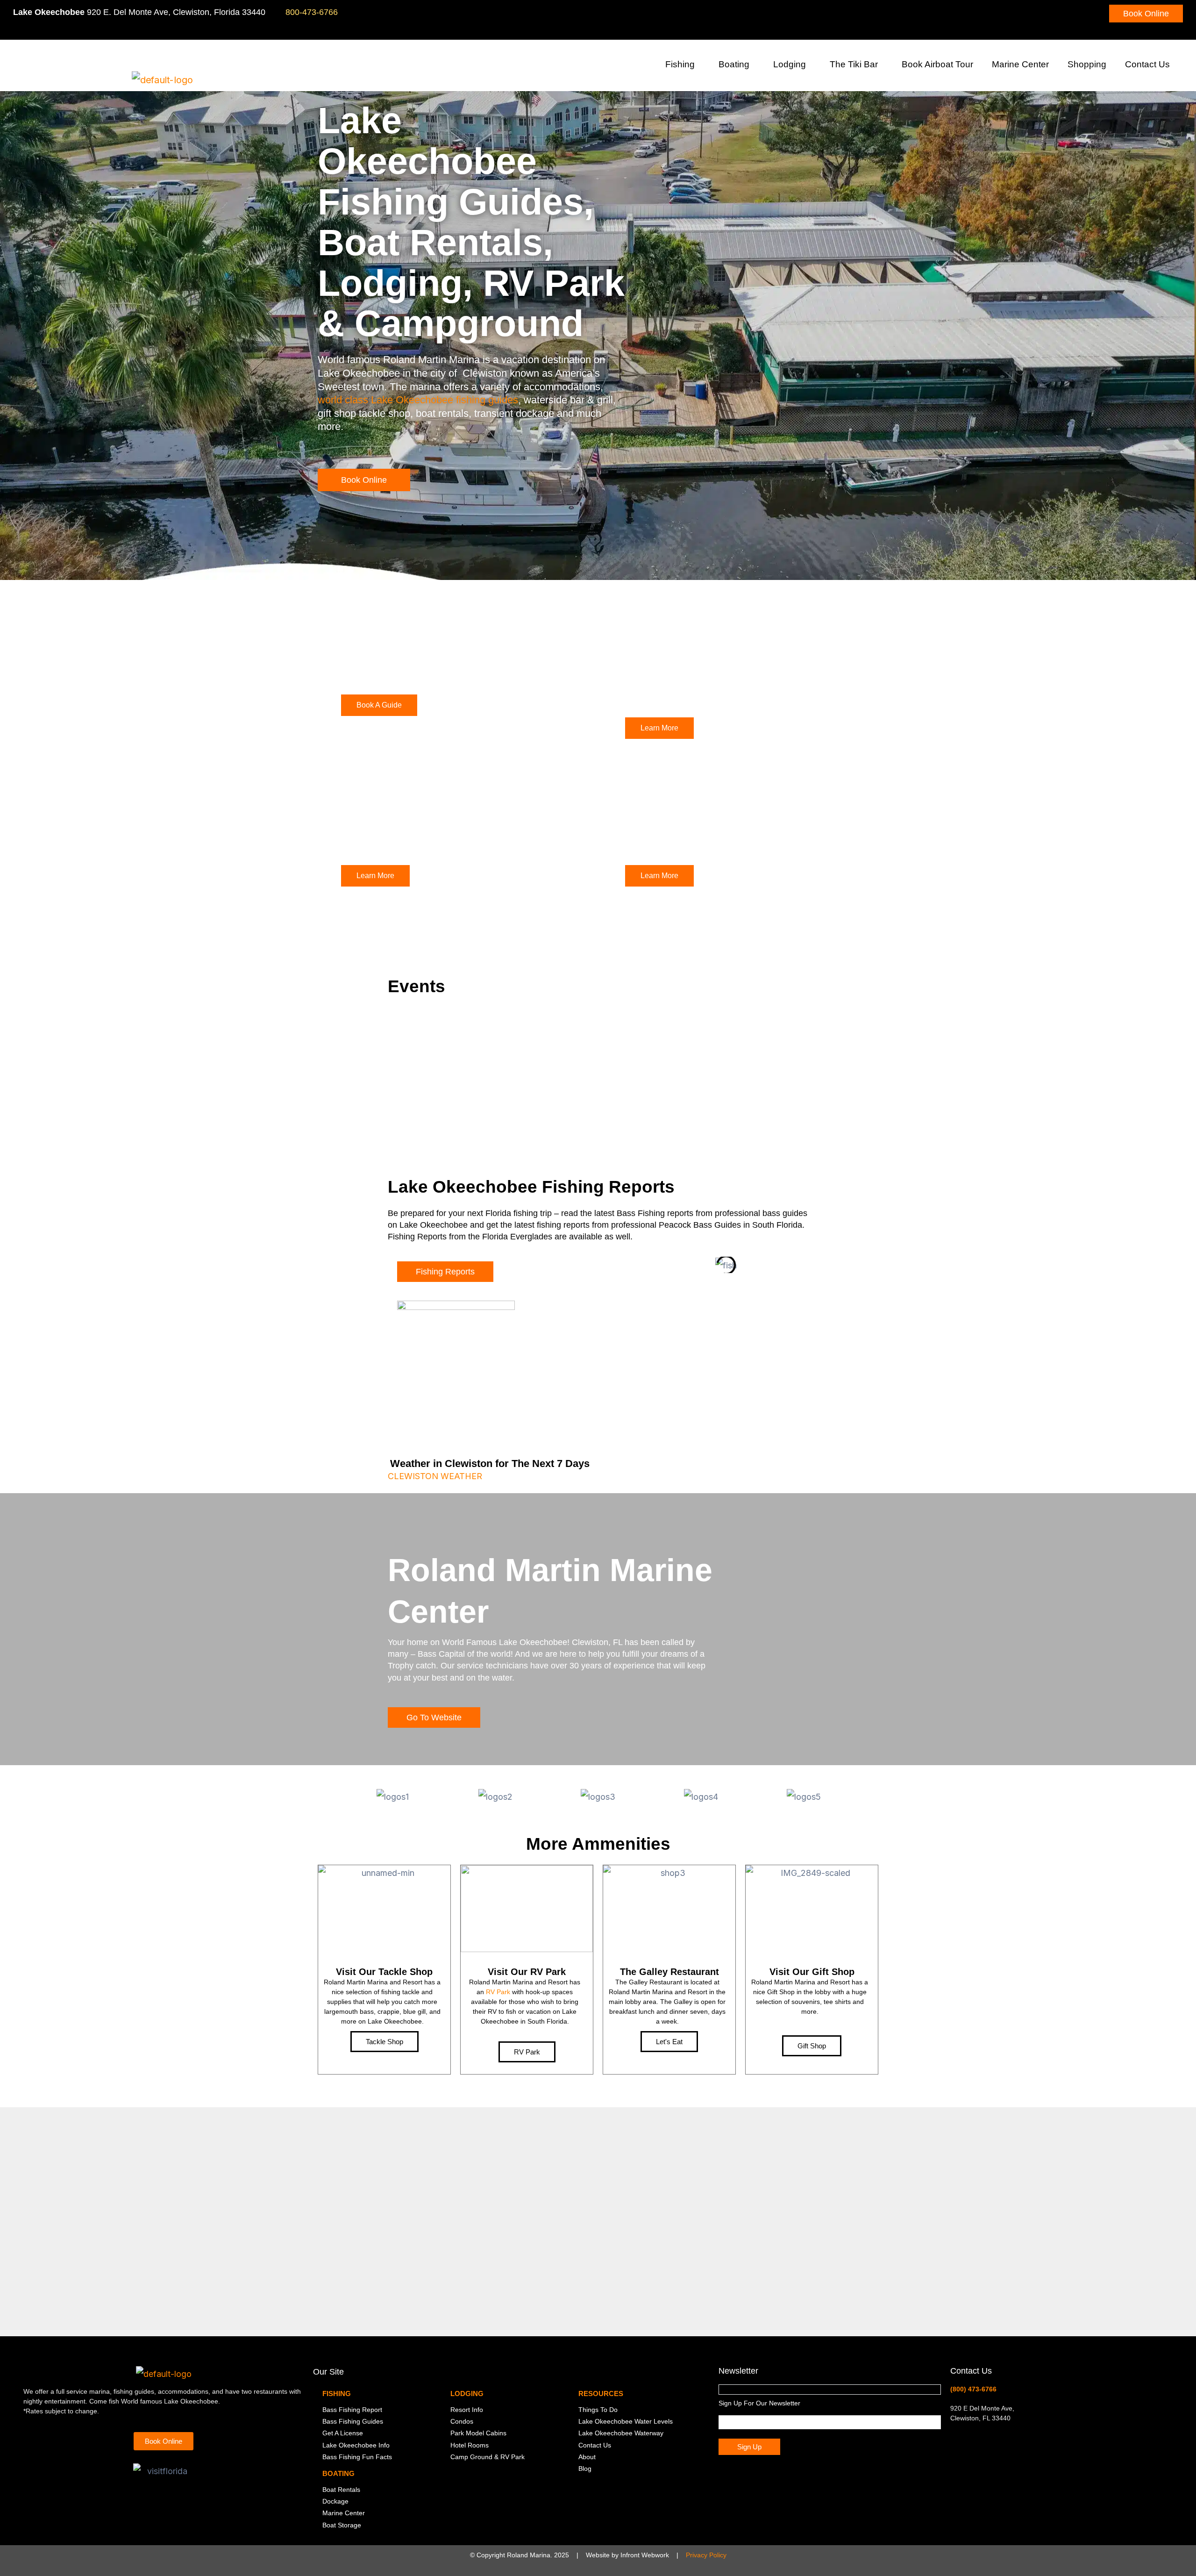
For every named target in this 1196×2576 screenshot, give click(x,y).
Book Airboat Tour (937, 64)
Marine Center (1020, 64)
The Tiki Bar (854, 64)
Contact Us (1147, 64)
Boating (734, 64)
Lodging (790, 64)
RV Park (498, 1992)
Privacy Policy (706, 2555)
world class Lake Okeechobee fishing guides (418, 400)
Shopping (1087, 64)
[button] (698, 66)
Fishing (680, 64)
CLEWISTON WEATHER (435, 1476)
